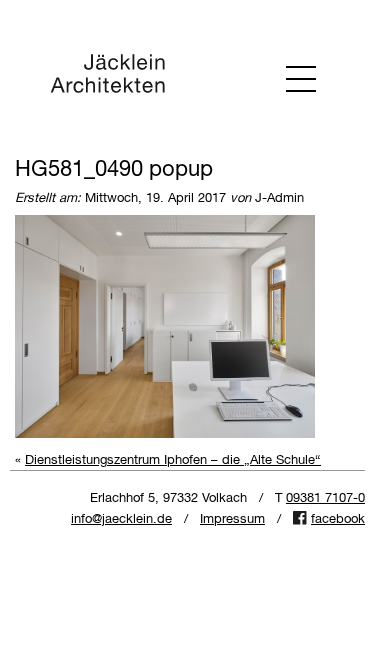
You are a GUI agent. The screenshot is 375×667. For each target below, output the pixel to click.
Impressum (232, 519)
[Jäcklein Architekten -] (107, 78)
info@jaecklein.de (121, 519)
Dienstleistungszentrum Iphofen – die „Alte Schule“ (173, 460)
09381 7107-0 (325, 498)
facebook (338, 519)
